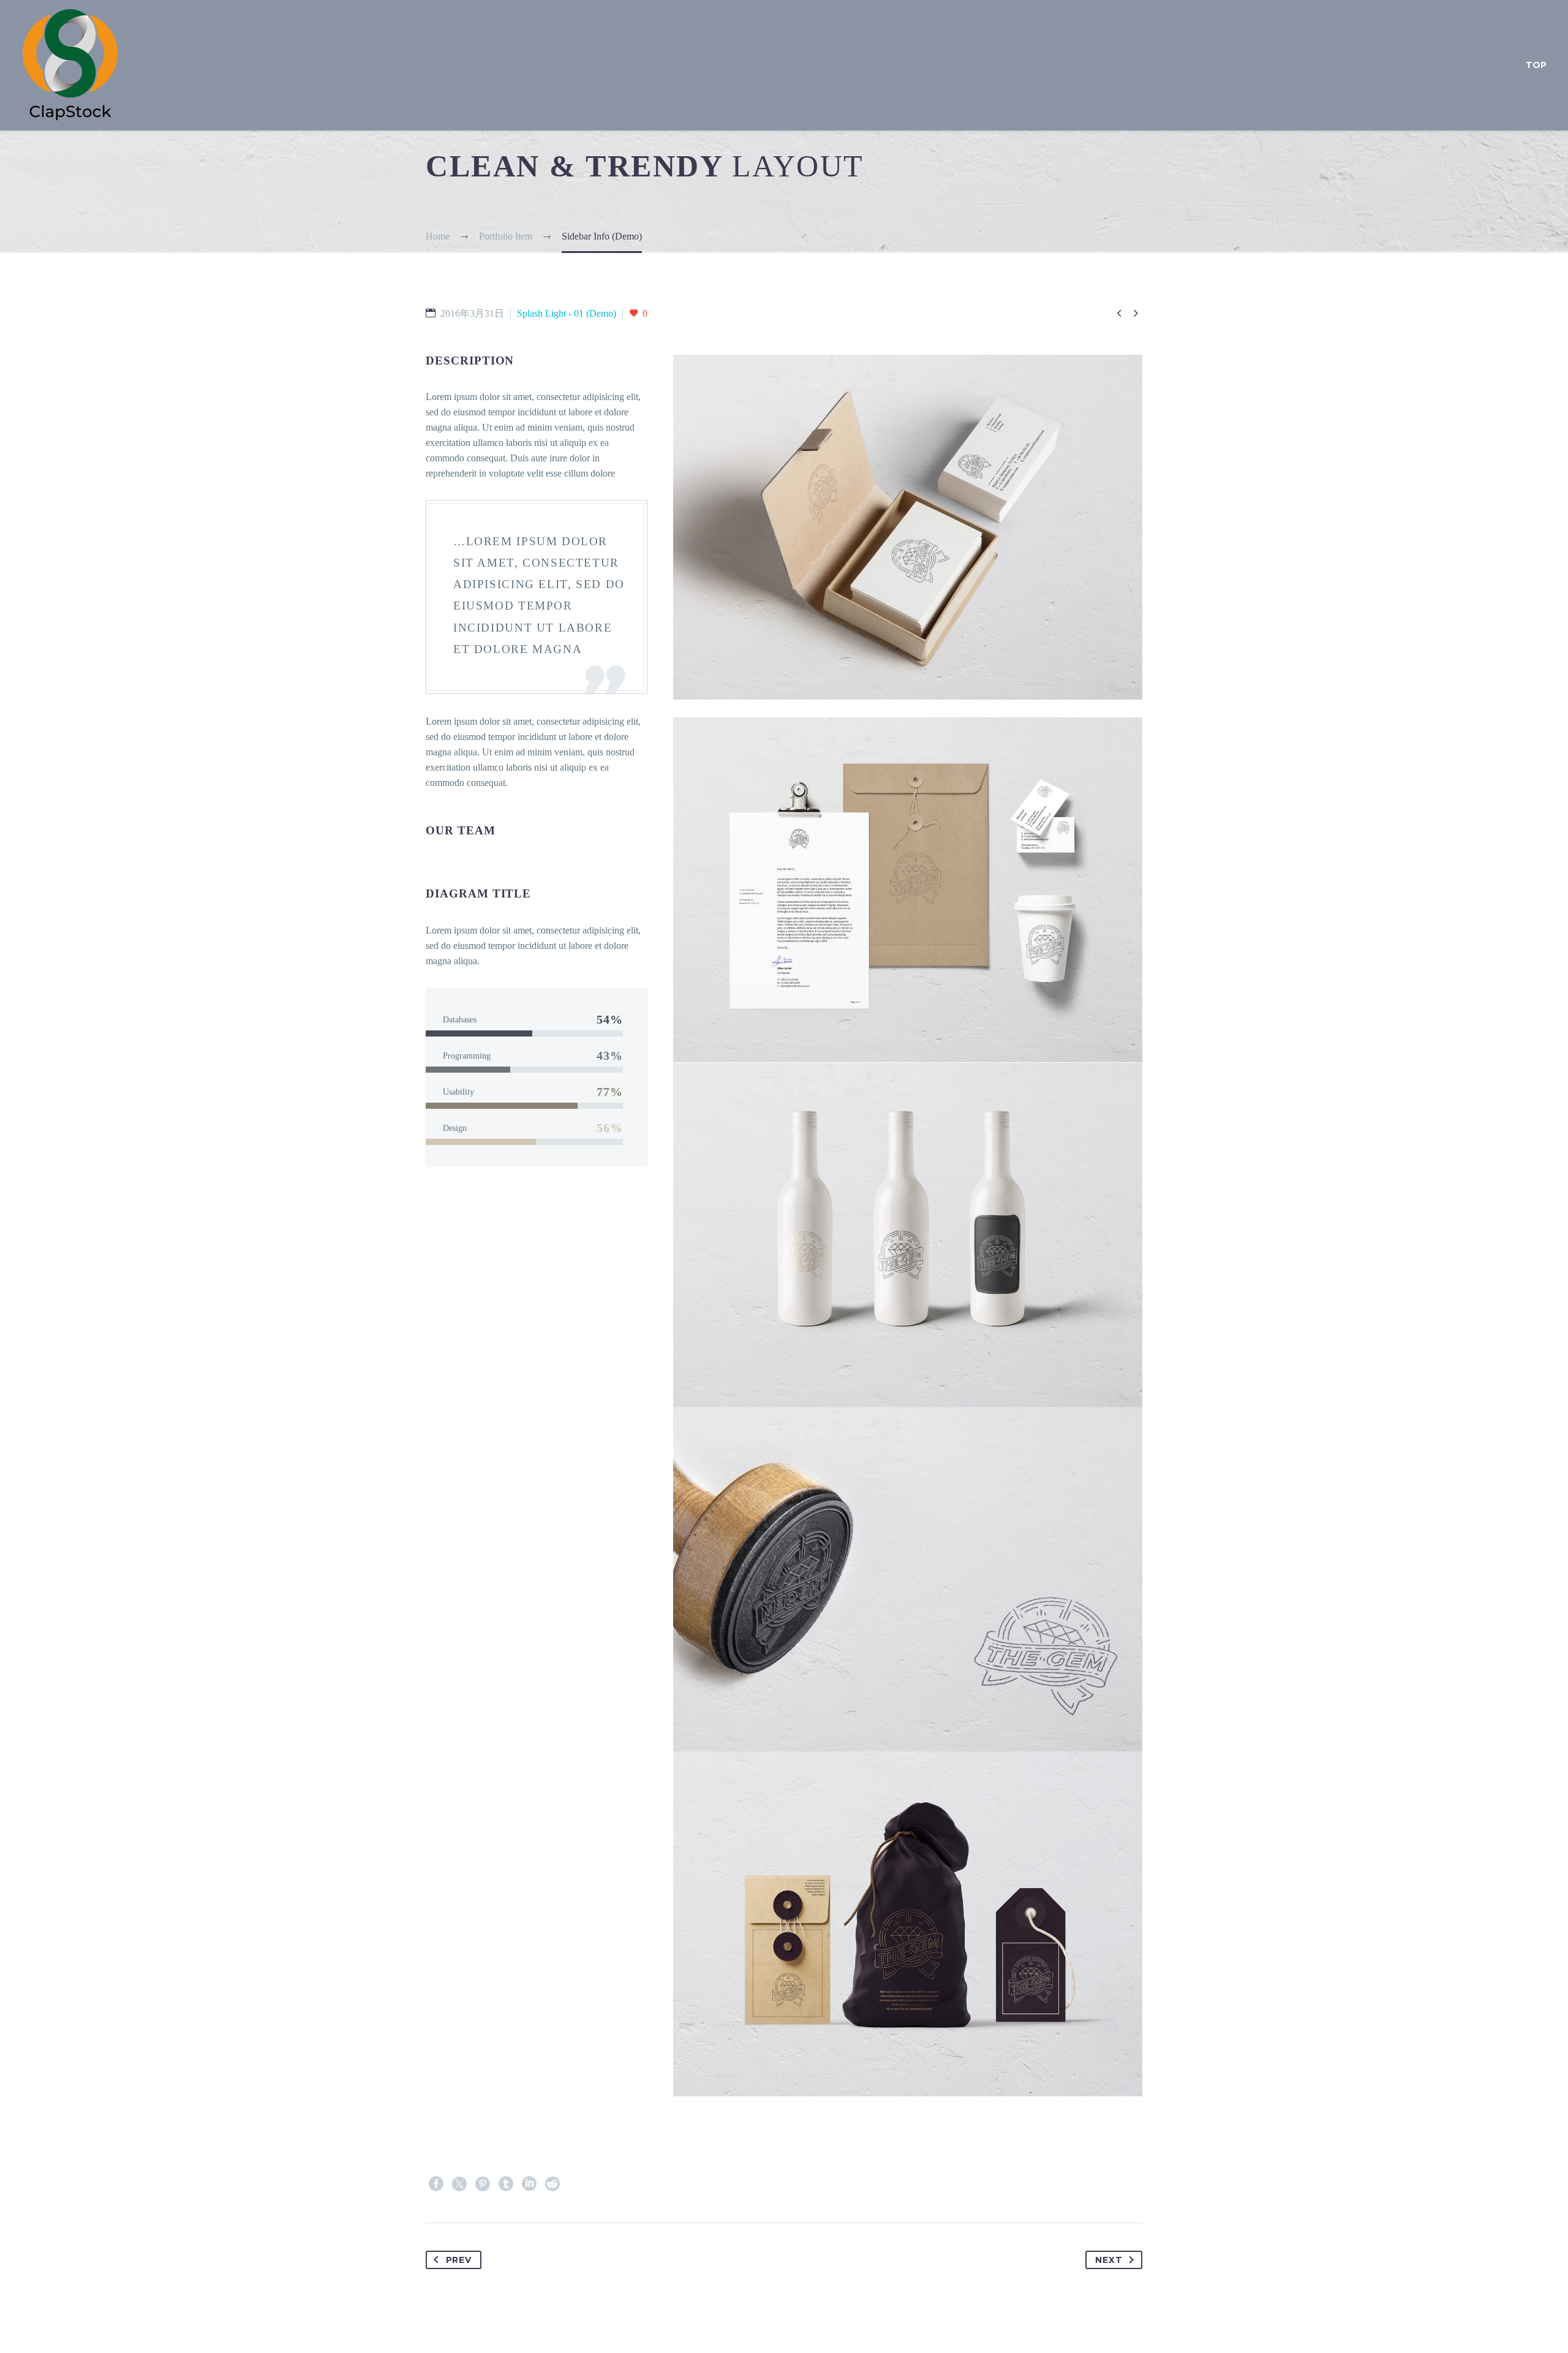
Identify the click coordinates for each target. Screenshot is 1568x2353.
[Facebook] (436, 2184)
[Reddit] (552, 2184)
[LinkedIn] (529, 2184)
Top (1536, 65)
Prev (459, 2260)
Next (1109, 2260)
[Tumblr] (506, 2184)
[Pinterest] (483, 2184)
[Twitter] (459, 2184)
